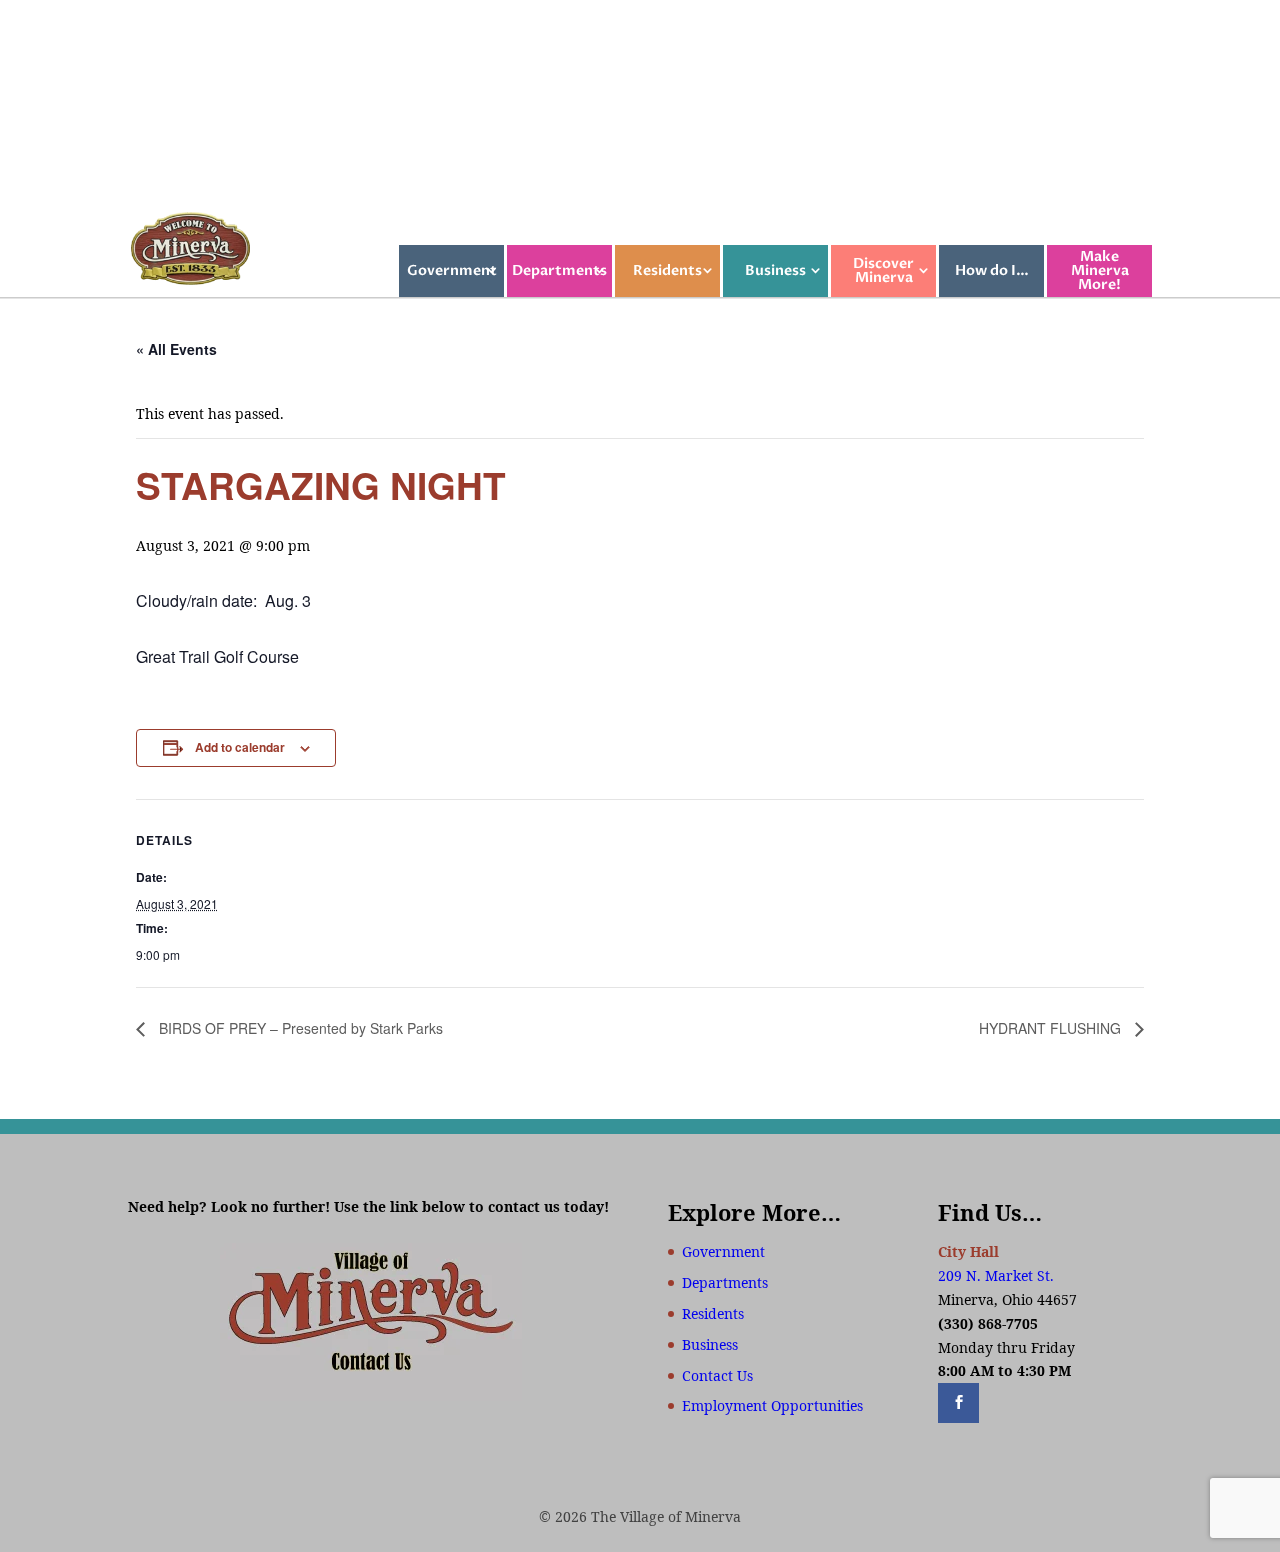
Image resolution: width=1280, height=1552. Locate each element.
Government (452, 270)
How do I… (992, 270)
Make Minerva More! (1100, 270)
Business (775, 270)
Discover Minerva (883, 270)
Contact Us (717, 1375)
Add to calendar (240, 747)
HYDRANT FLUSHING (1052, 1028)
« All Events (176, 349)
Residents (667, 270)
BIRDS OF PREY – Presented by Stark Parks (299, 1028)
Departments (559, 270)
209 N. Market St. (996, 1275)
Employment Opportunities (772, 1405)
